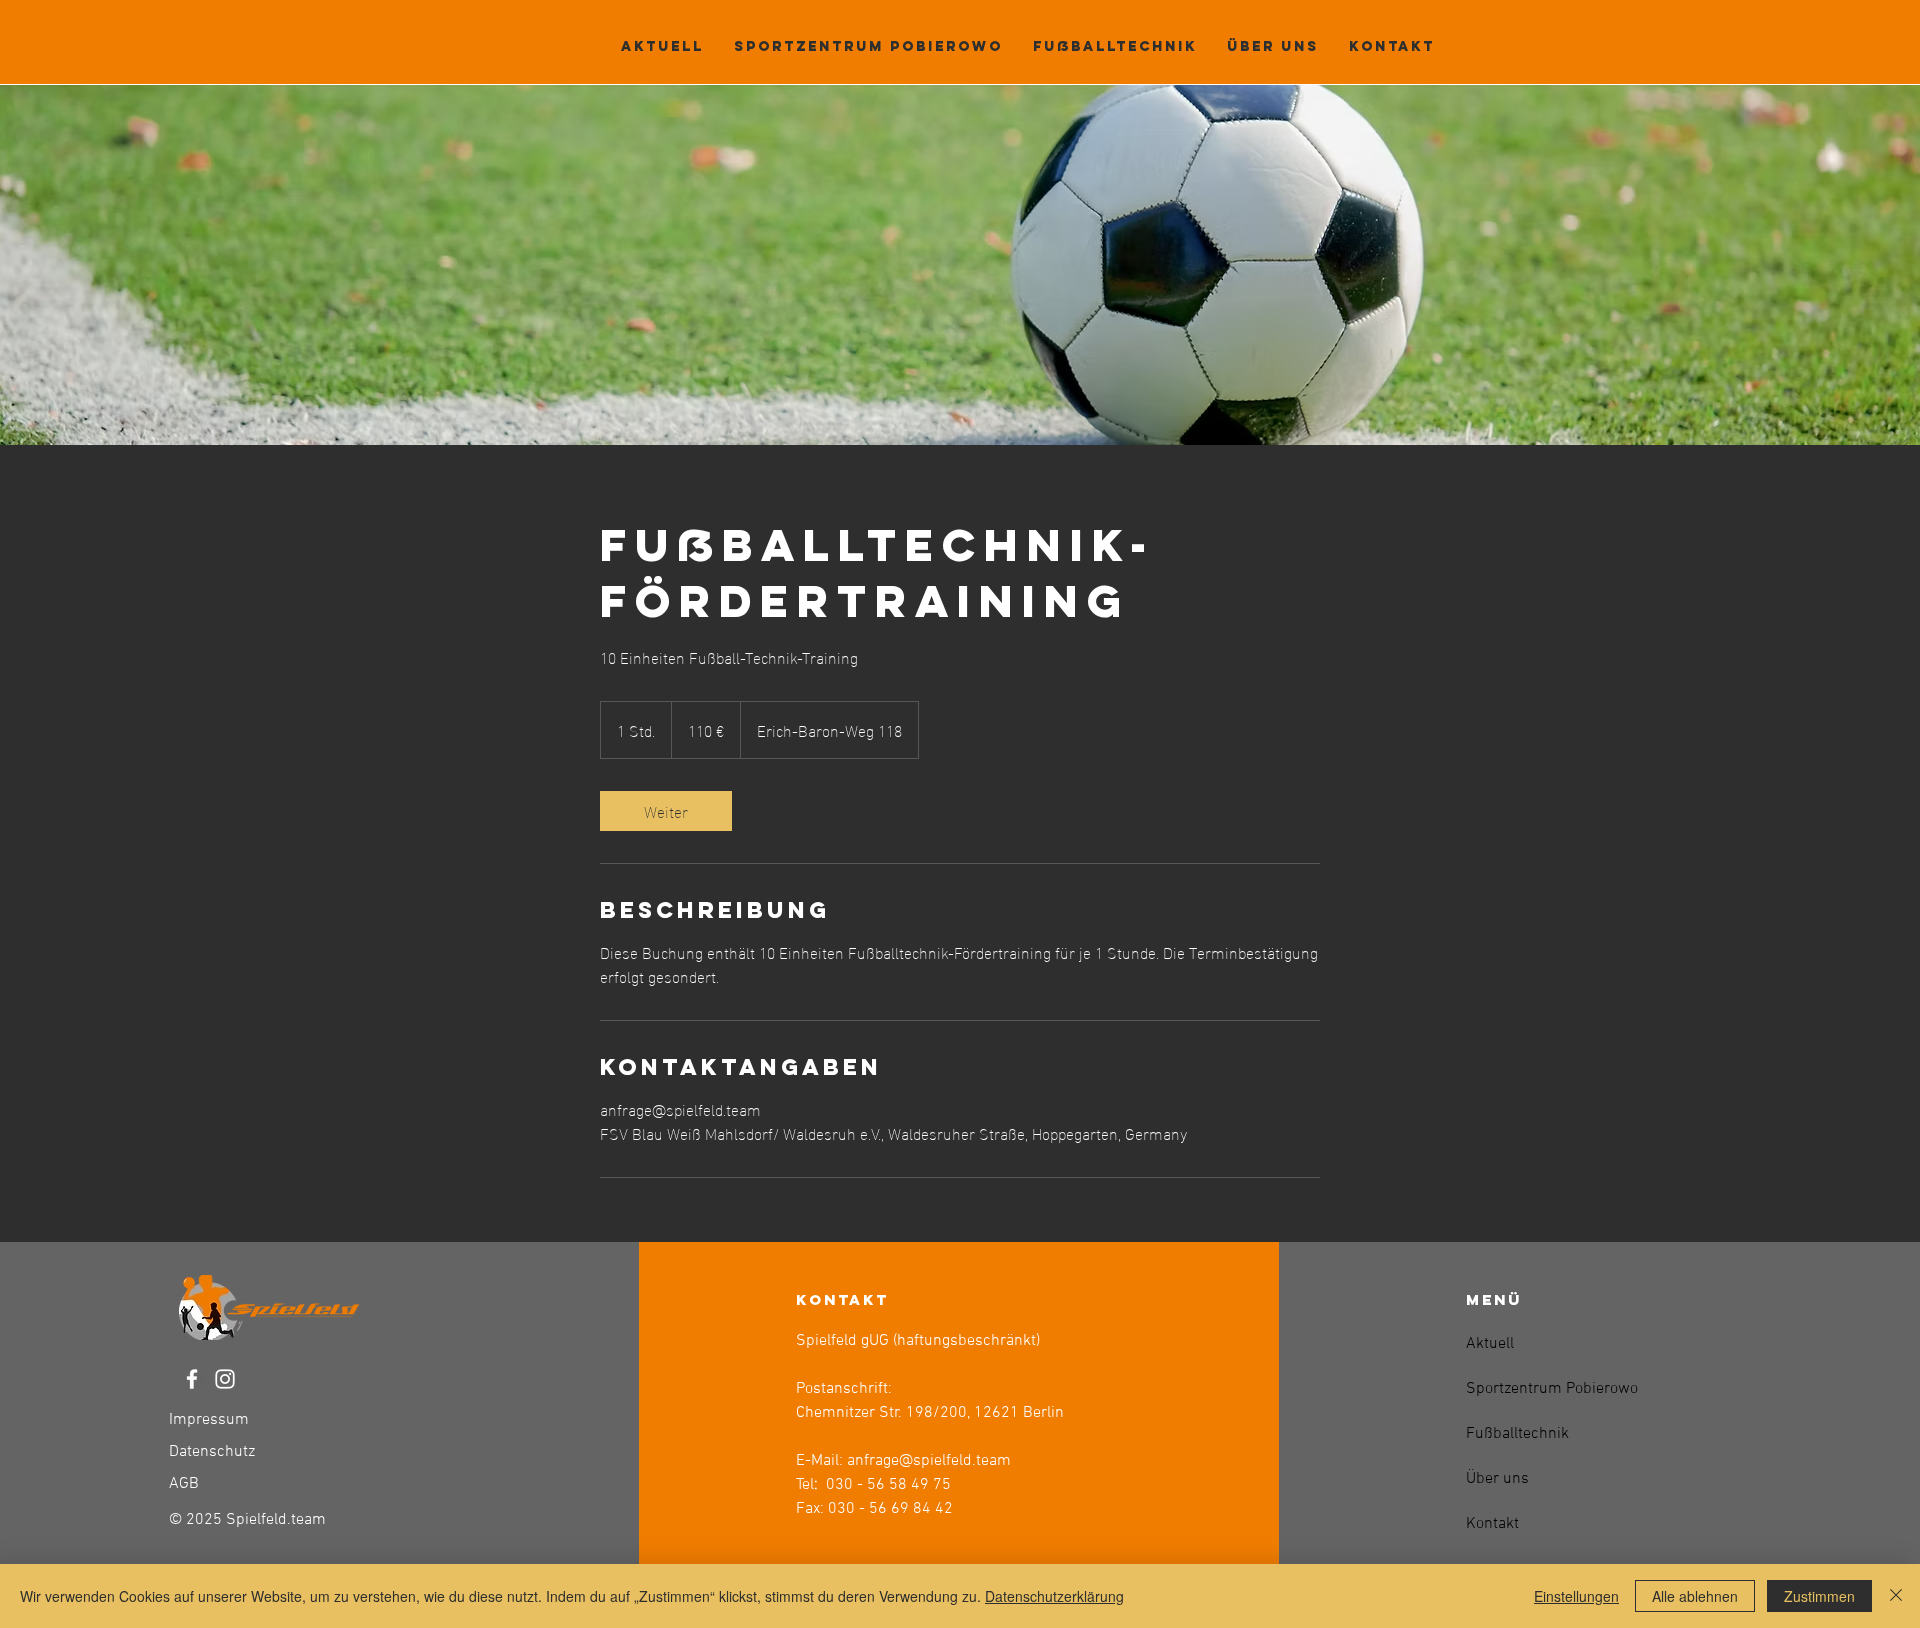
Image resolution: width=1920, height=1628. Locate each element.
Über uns (1497, 1479)
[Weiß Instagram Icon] (225, 1379)
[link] (666, 811)
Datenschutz (212, 1452)
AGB (184, 1484)
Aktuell (1490, 1344)
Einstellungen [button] (1576, 1596)
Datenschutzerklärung (1054, 1596)
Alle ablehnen (1695, 1596)
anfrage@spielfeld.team (929, 1461)
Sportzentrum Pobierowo (1514, 1389)
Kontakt (1492, 1524)
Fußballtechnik (1514, 1434)
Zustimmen (1819, 1596)
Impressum (209, 1420)
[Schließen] (1896, 1596)
